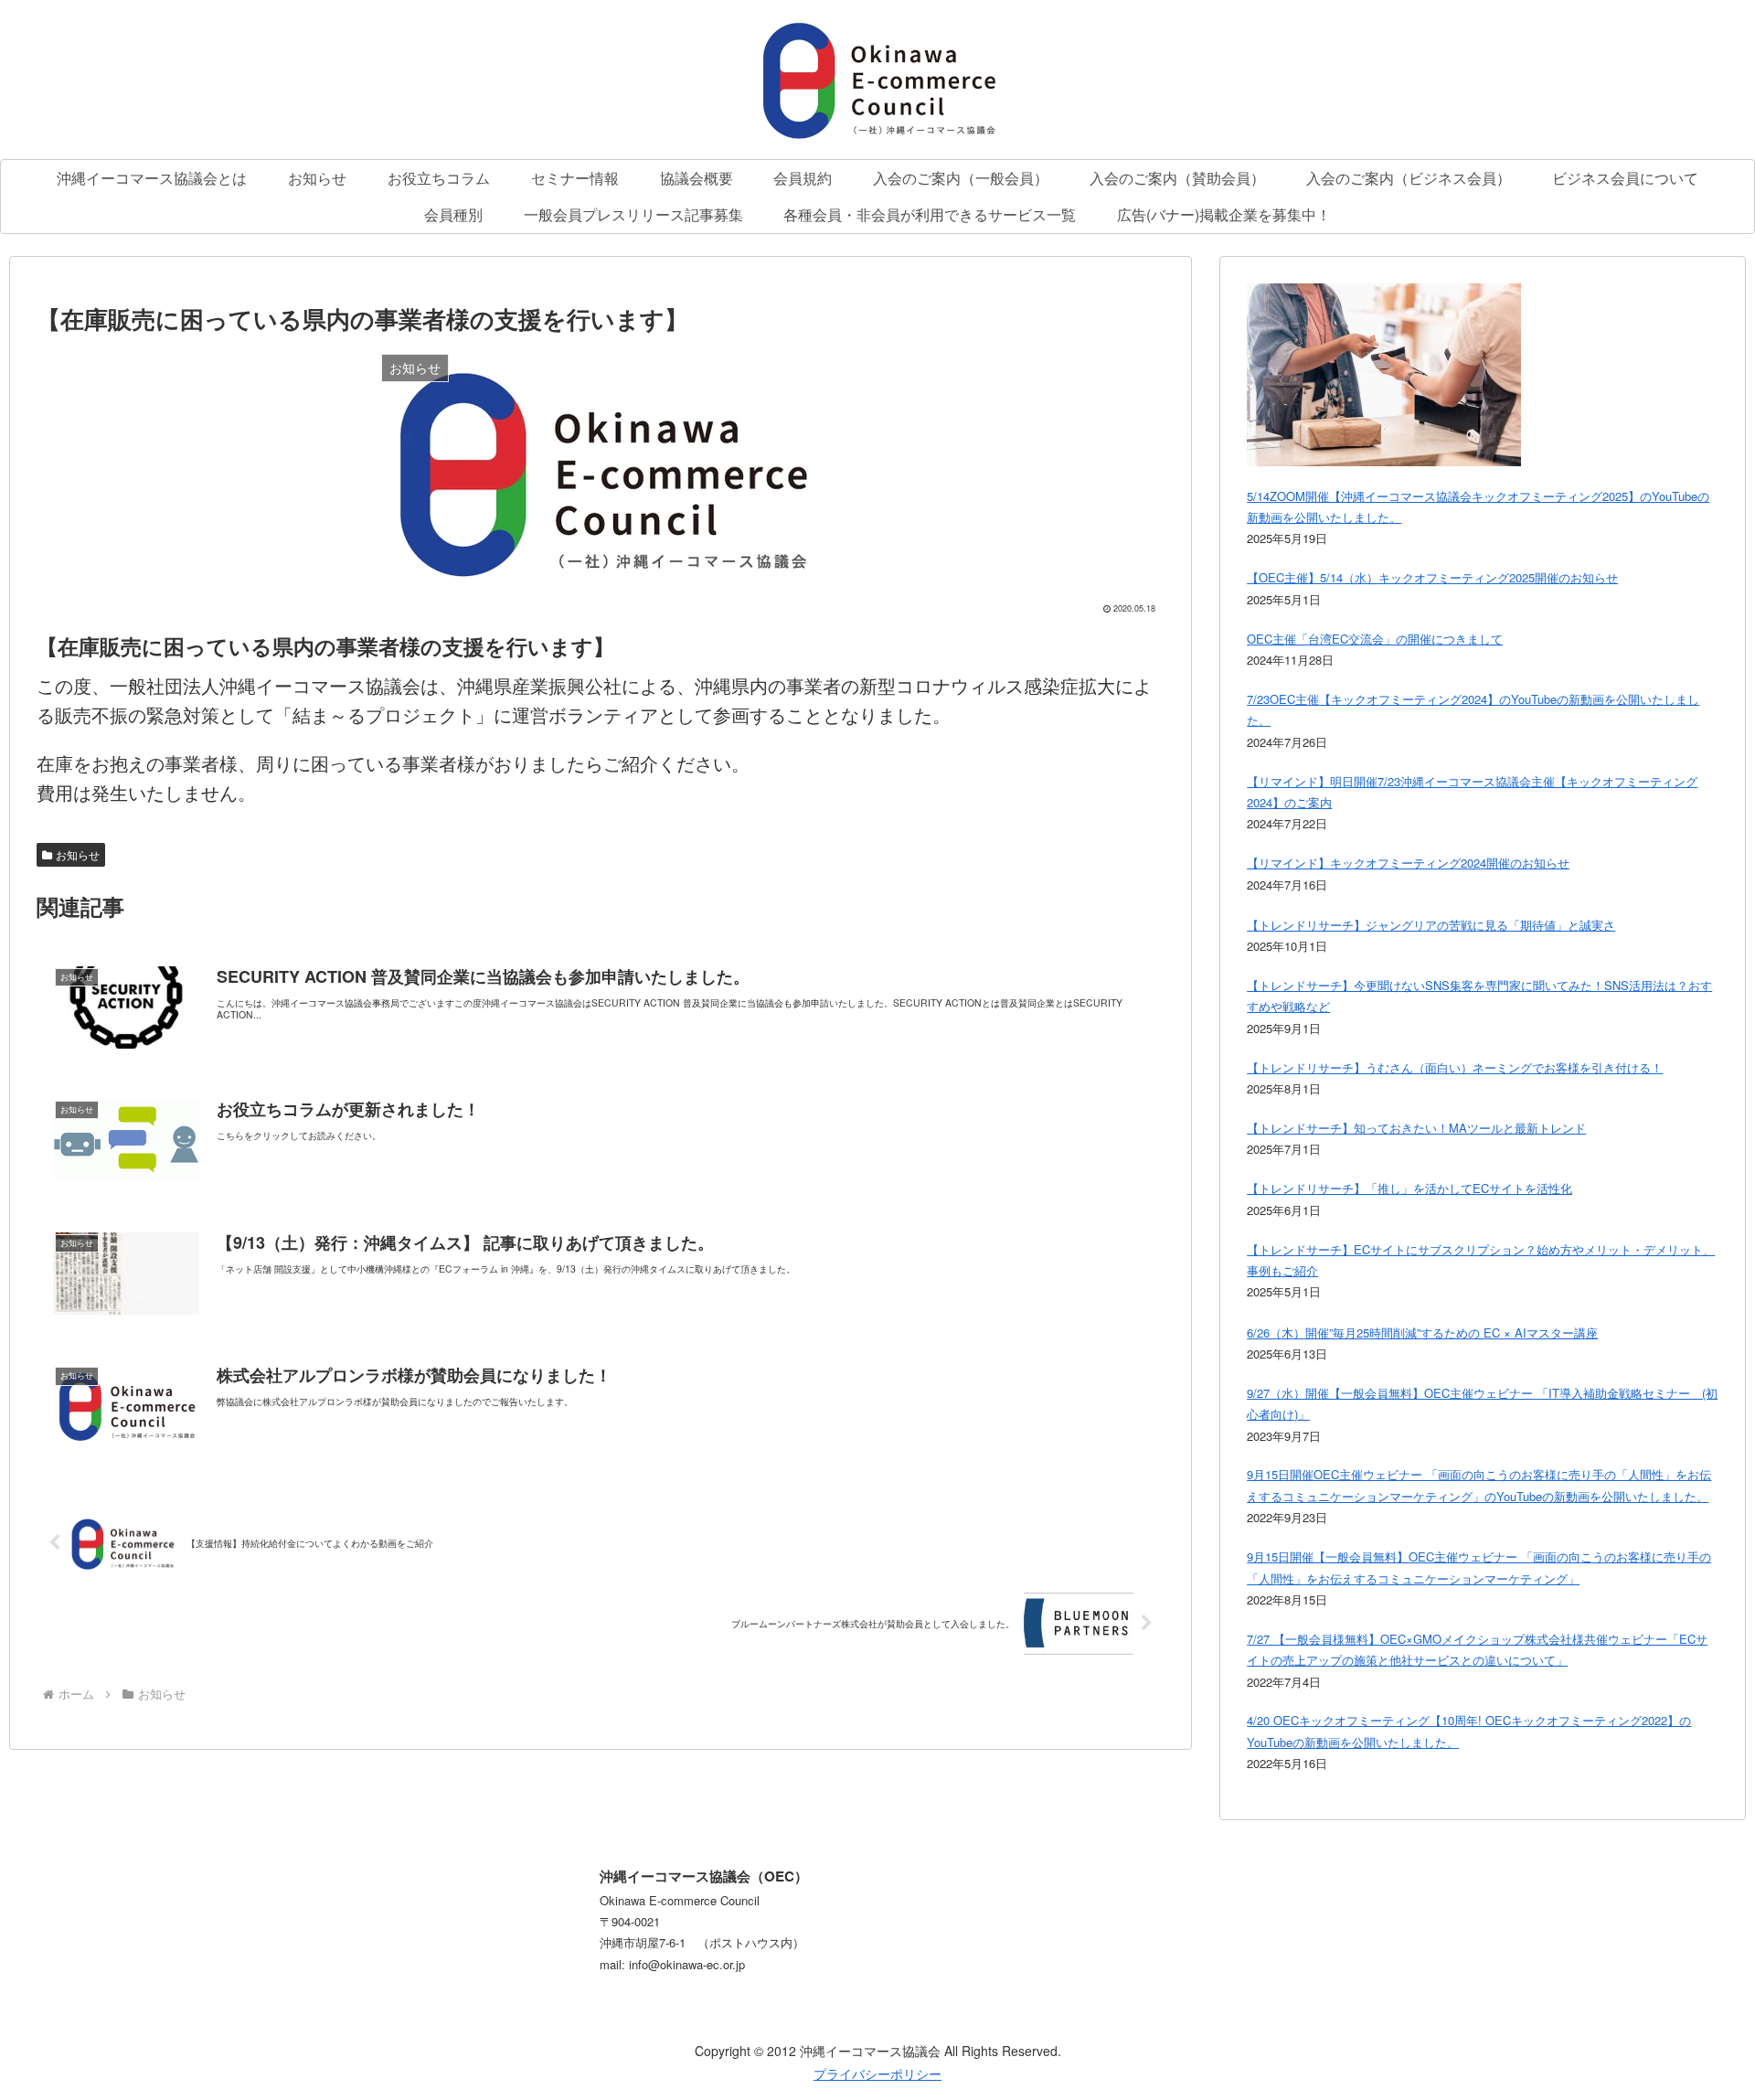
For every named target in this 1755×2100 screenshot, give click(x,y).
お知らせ (78, 854)
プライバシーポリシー (877, 2073)
